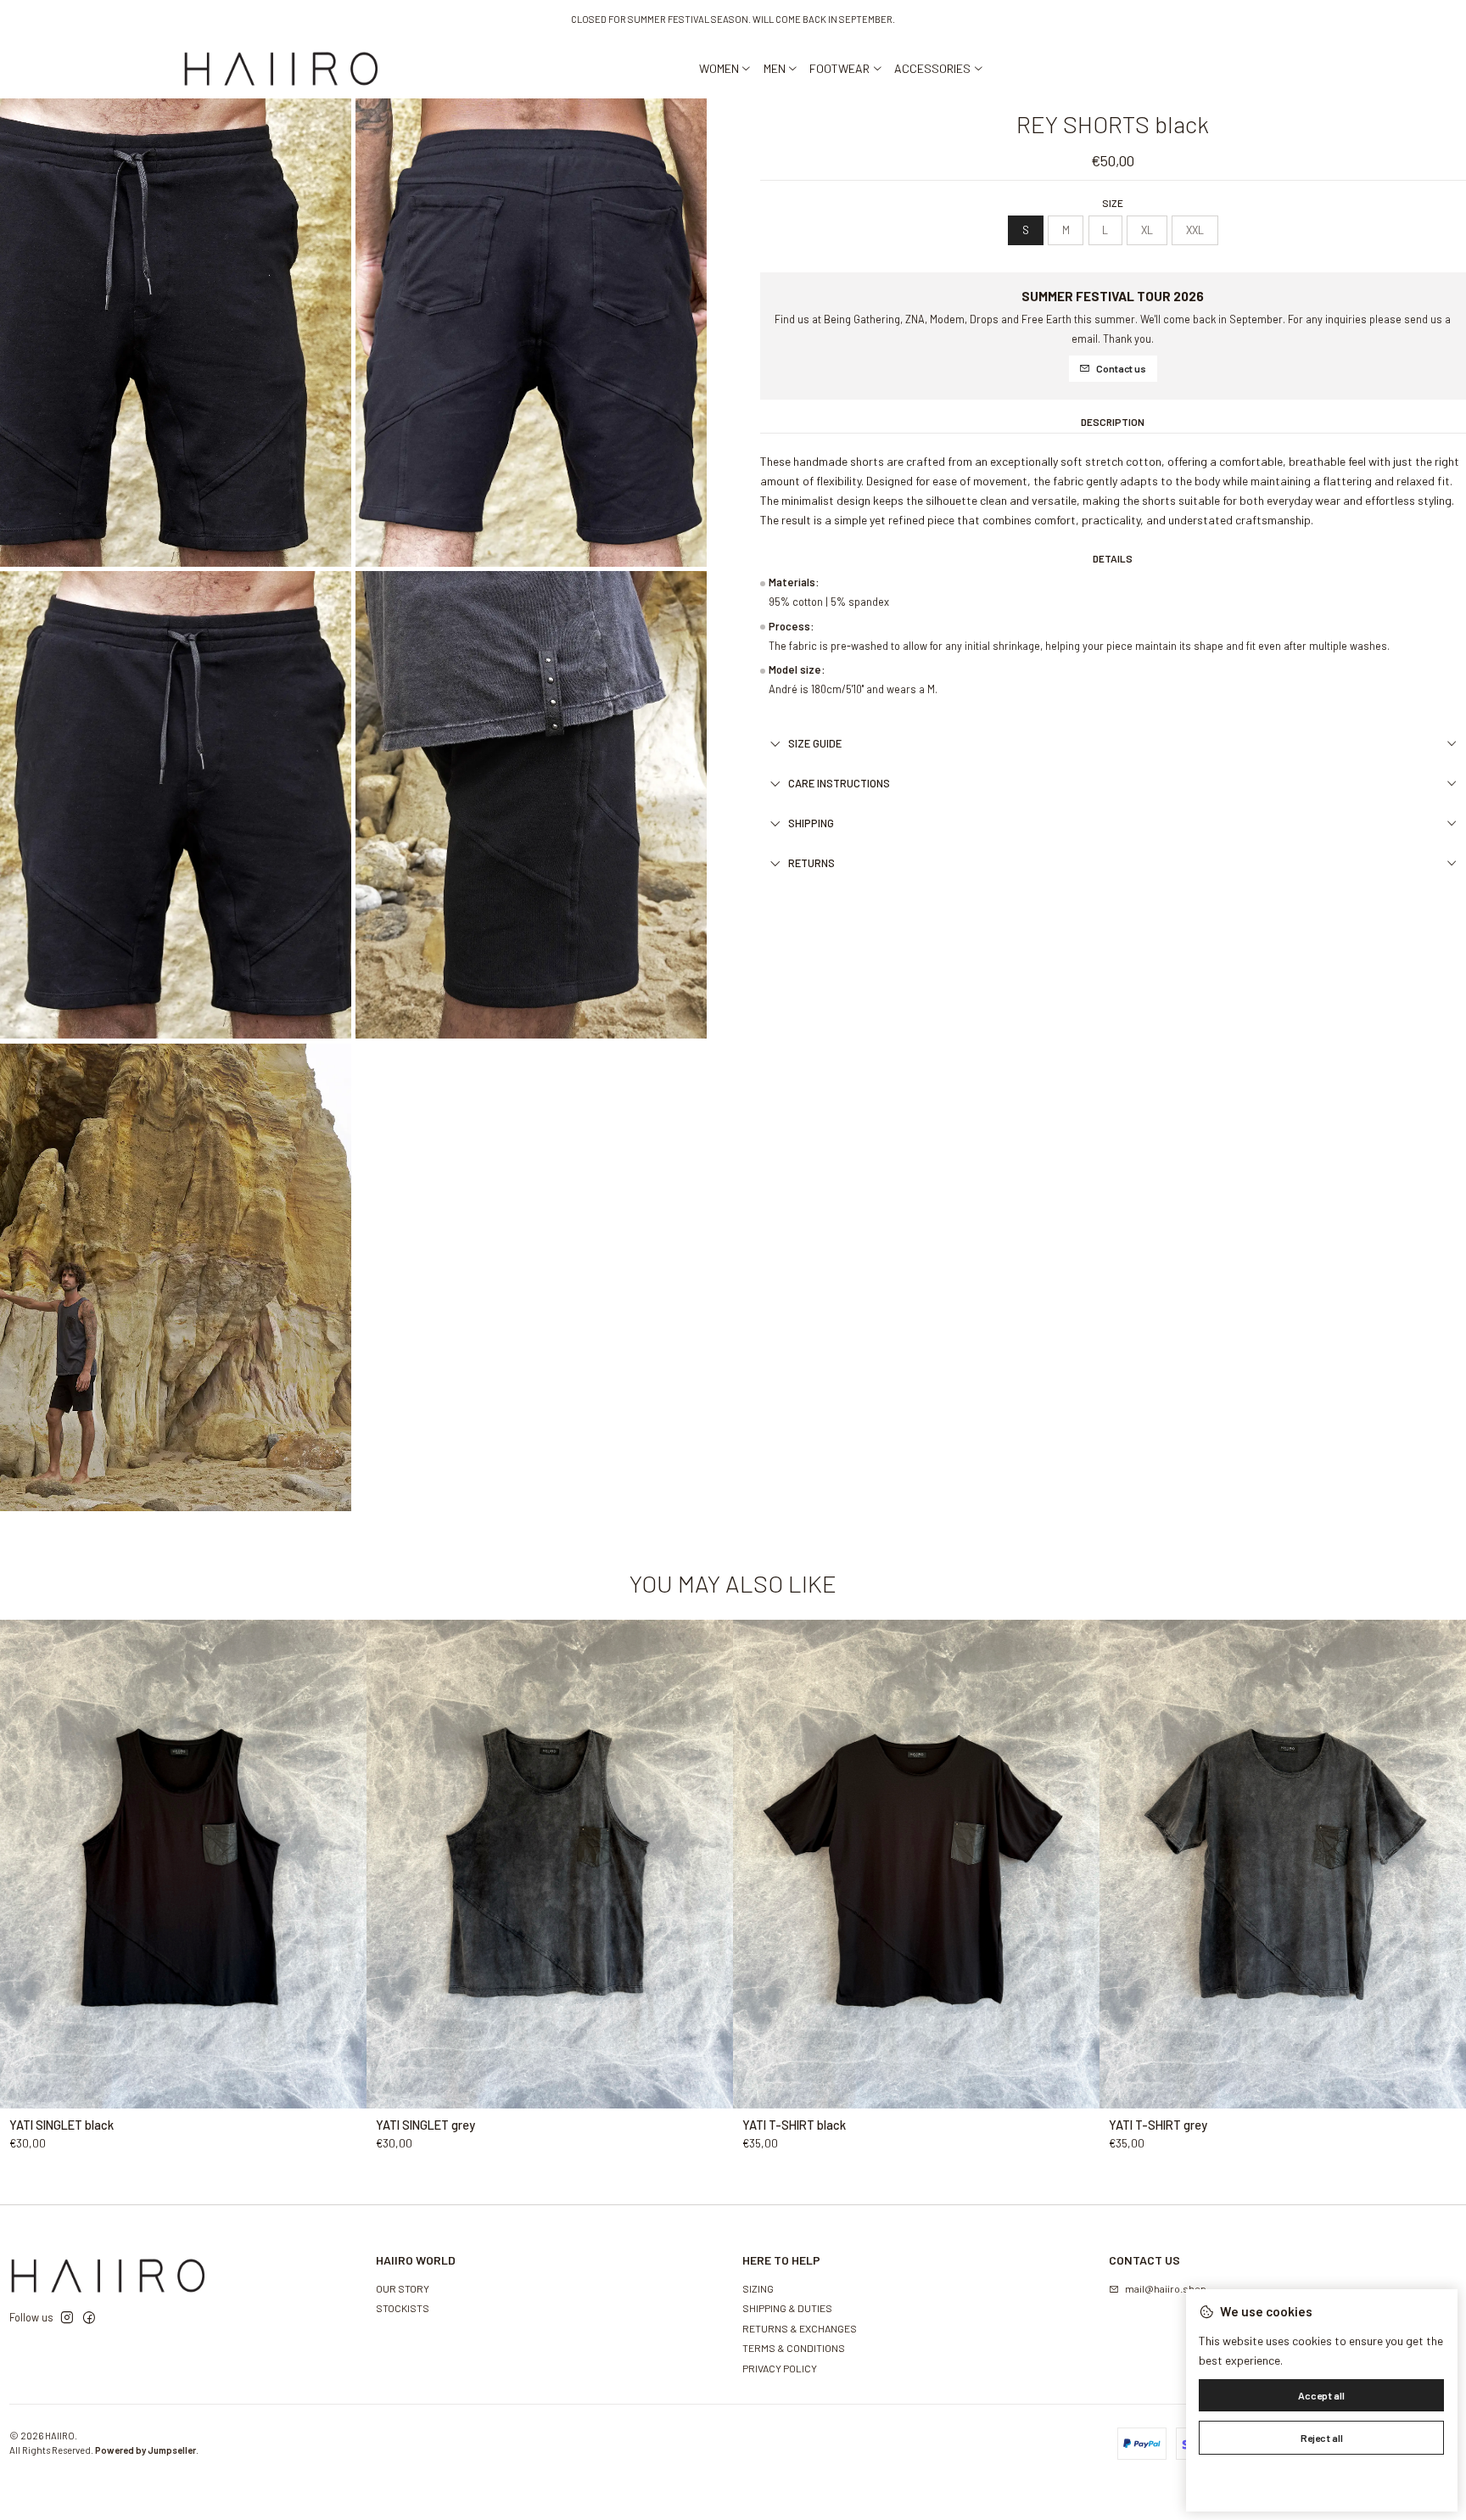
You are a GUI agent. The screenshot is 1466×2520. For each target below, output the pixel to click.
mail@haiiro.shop (1166, 2288)
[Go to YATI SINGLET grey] (550, 1864)
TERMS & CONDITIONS (794, 2348)
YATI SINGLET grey (425, 2125)
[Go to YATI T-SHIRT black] (916, 1864)
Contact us (1121, 368)
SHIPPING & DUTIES (787, 2308)
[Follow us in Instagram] (67, 2318)
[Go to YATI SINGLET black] (183, 1864)
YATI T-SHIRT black (794, 2125)
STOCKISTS (403, 2308)
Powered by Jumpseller (145, 2450)
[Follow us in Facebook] (89, 2318)
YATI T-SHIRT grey (1158, 2125)
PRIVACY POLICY (780, 2368)
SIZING (758, 2288)
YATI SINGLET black (62, 2125)
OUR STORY (403, 2288)
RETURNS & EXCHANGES (800, 2328)
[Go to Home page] (282, 69)
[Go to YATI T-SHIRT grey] (1283, 1864)
